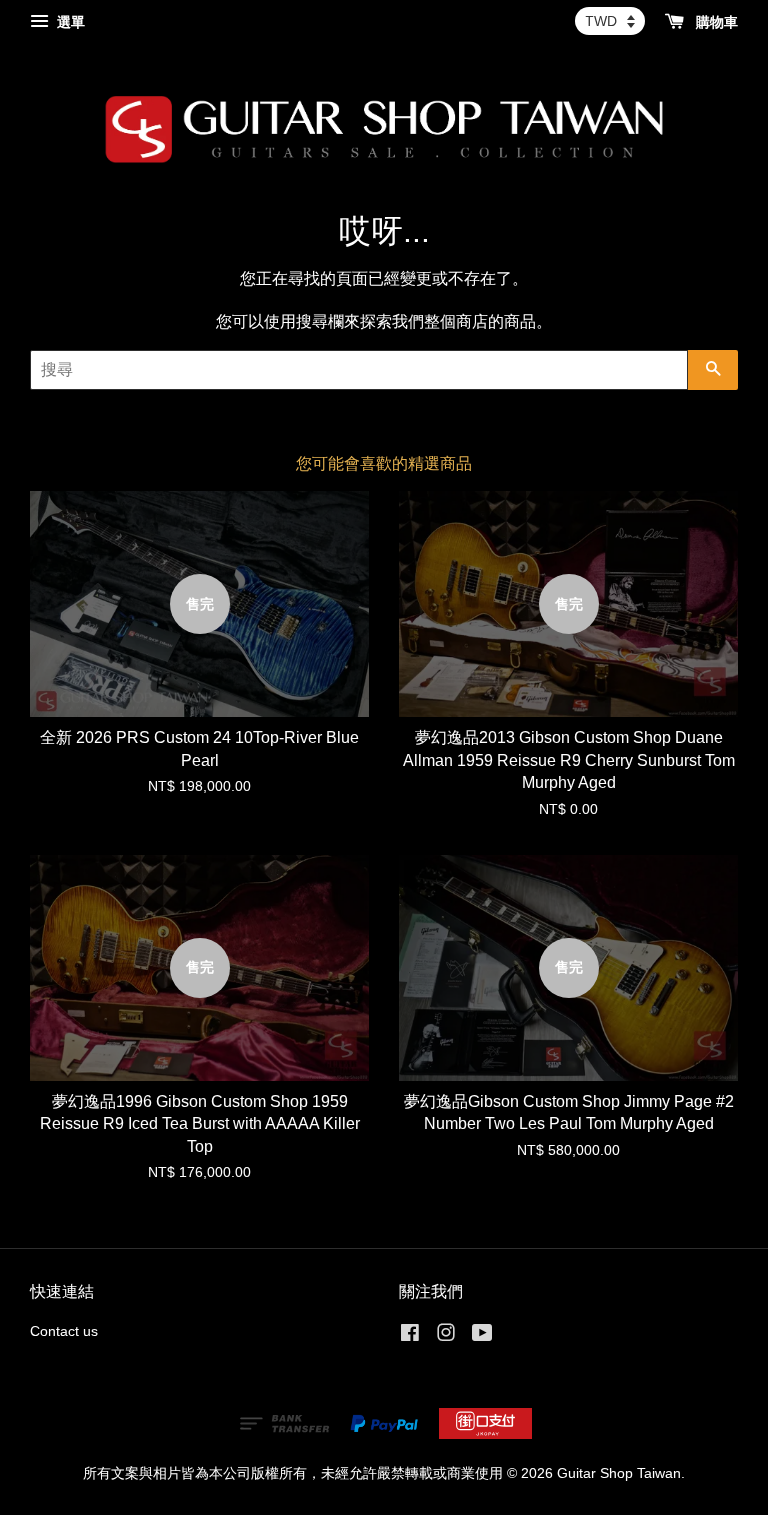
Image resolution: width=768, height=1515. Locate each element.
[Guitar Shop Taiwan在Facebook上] (410, 1336)
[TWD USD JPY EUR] (610, 21)
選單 (69, 22)
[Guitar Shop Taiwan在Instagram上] (446, 1336)
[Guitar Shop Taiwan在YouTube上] (482, 1336)
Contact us (64, 1331)
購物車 (715, 22)
